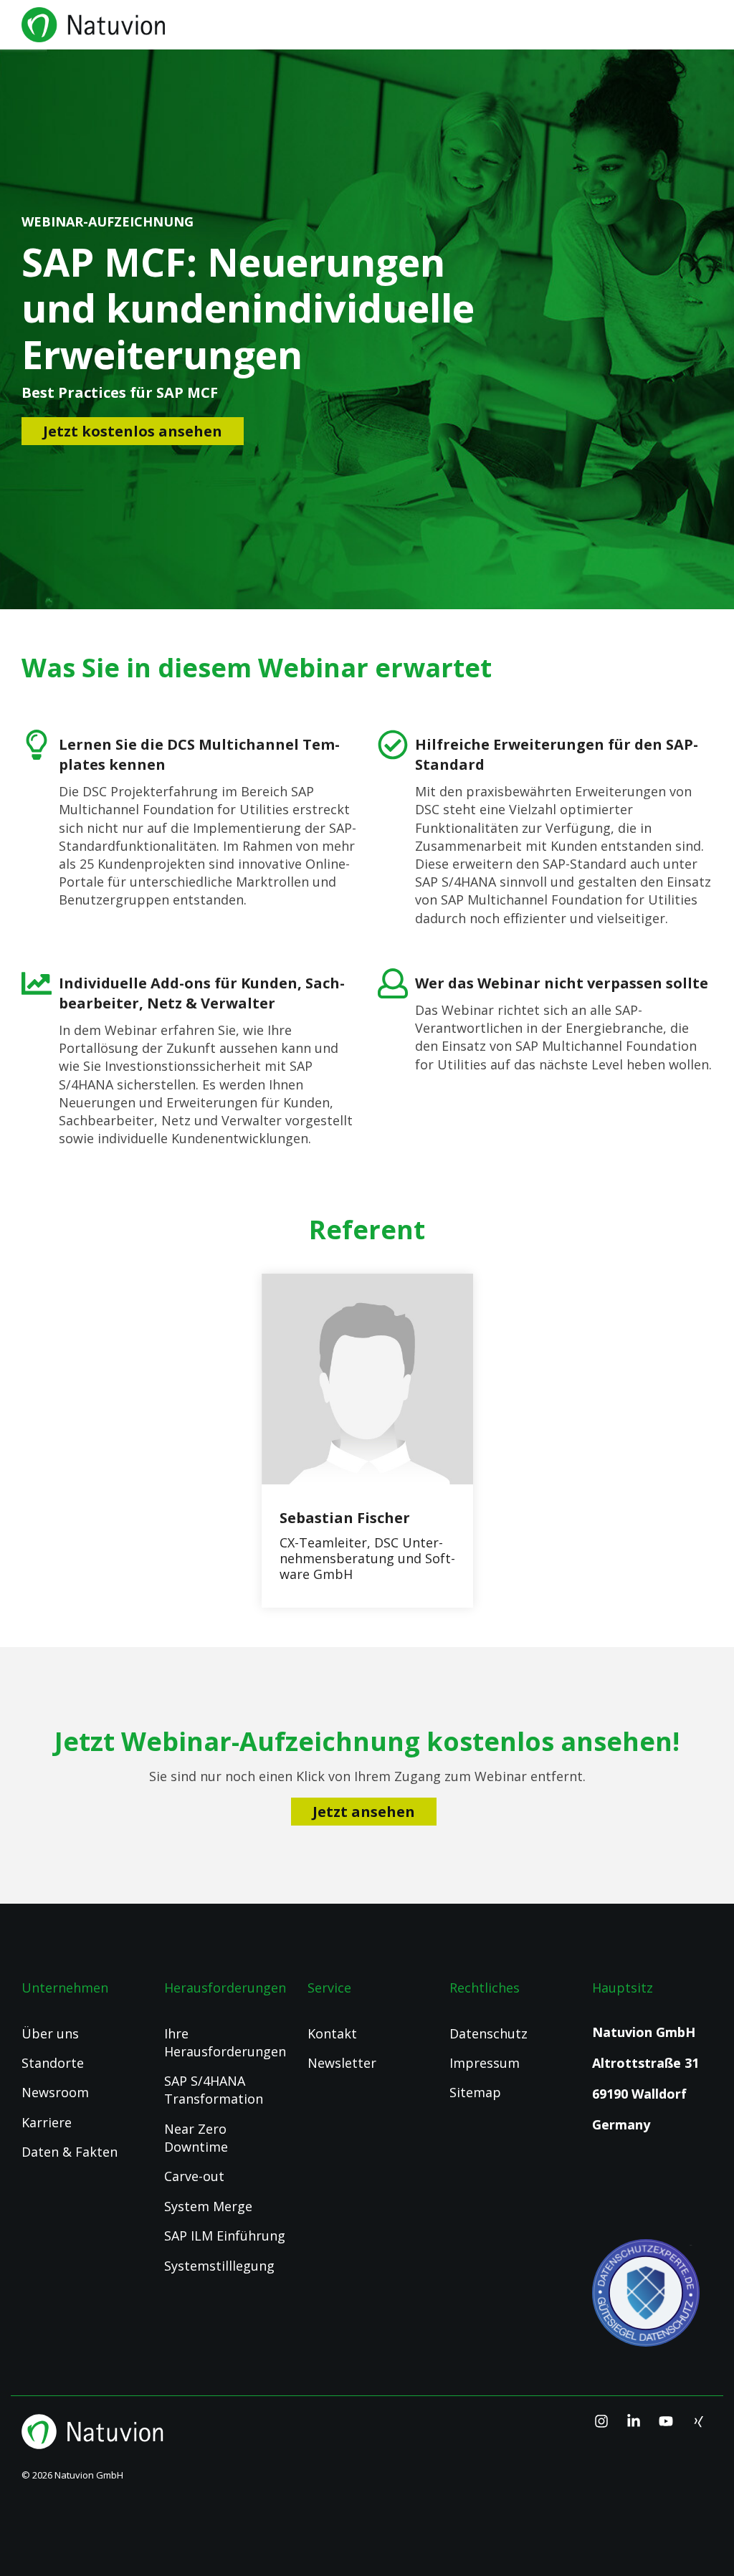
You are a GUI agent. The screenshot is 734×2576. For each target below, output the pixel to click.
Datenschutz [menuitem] (488, 2033)
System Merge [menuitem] (208, 2206)
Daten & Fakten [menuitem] (70, 2152)
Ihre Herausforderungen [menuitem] (225, 2042)
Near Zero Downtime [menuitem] (197, 2138)
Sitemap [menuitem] (475, 2092)
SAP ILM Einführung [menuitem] (225, 2236)
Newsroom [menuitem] (55, 2092)
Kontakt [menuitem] (332, 2033)
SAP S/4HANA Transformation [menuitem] (214, 2090)
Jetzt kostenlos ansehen (133, 431)
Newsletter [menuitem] (342, 2063)
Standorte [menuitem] (53, 2063)
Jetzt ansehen (364, 1812)
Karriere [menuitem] (47, 2122)
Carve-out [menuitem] (194, 2176)
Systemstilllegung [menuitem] (219, 2266)
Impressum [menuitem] (485, 2063)
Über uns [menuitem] (50, 2033)
